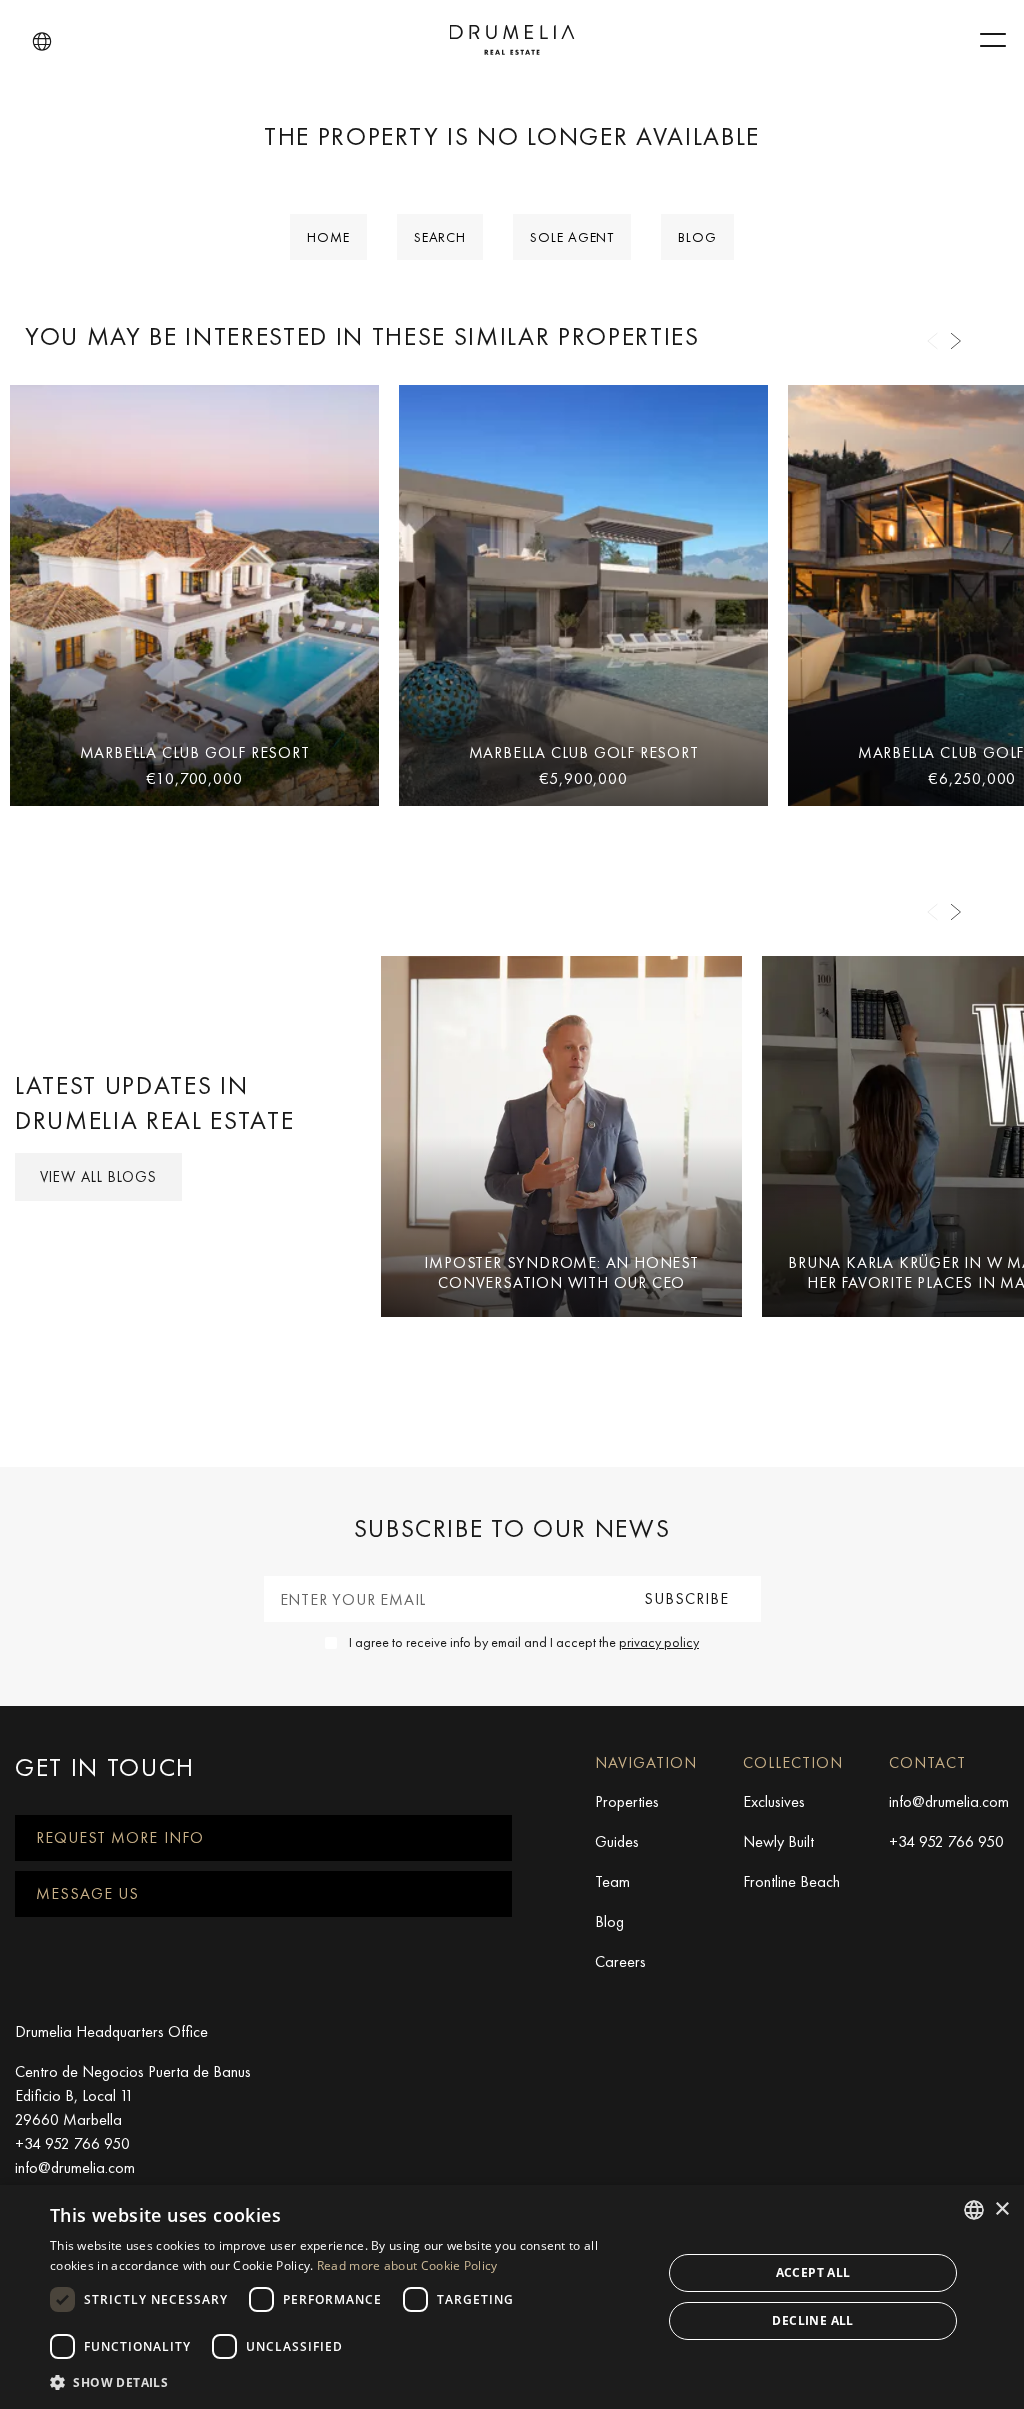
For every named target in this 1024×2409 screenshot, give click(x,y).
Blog (697, 237)
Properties (627, 1801)
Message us (87, 1893)
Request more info (120, 1837)
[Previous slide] (932, 341)
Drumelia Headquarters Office (111, 2031)
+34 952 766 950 (946, 1841)
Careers (620, 1961)
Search (440, 237)
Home (328, 237)
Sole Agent (572, 237)
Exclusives (774, 1801)
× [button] (1001, 2209)
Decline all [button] (812, 2320)
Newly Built (778, 1841)
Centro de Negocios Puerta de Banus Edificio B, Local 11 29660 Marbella (133, 2095)
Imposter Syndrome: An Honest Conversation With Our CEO (561, 1272)
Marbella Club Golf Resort (195, 752)
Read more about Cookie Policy (407, 2265)
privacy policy (659, 1642)
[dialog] (512, 2297)
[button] (42, 42)
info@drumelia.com (949, 1801)
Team (612, 1881)
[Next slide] (956, 341)
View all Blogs (98, 1177)
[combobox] (974, 2210)
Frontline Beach (791, 1881)
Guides (617, 1841)
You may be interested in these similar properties (362, 336)
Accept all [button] (813, 2272)
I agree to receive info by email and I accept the (524, 1642)
